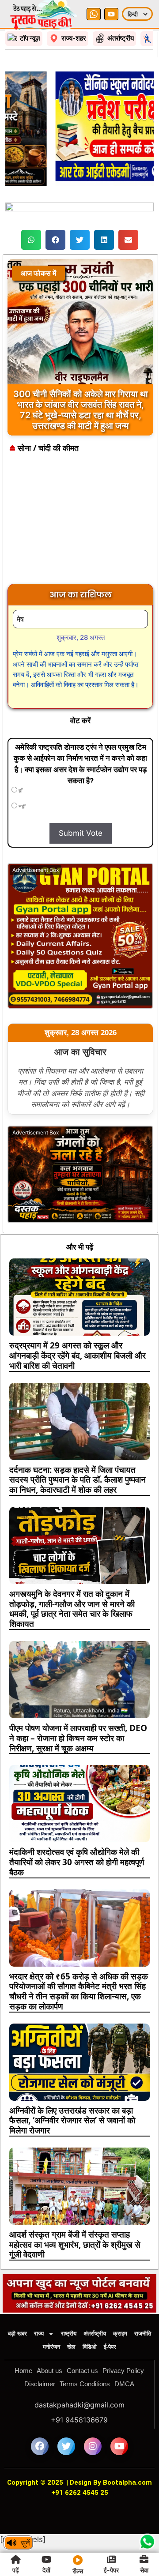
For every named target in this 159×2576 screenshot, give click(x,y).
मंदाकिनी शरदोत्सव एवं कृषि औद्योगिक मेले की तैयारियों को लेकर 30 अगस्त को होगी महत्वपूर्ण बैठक (77, 1862)
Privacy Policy (123, 2371)
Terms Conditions (85, 2384)
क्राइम (120, 2334)
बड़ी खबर (17, 2334)
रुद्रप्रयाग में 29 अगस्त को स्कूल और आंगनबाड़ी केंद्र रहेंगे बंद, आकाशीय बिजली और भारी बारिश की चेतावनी (78, 1356)
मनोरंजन (51, 2347)
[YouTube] (111, 14)
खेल (71, 2347)
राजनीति (143, 2334)
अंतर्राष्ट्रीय (95, 2334)
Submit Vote (81, 833)
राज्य (39, 2334)
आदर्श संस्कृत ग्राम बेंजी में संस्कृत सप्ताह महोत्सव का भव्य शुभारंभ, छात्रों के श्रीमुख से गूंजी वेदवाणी (75, 2245)
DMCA (124, 2384)
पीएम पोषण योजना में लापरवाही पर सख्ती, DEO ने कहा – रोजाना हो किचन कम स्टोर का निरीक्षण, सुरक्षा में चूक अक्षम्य (78, 1738)
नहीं (21, 807)
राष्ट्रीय (69, 2334)
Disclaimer (40, 2384)
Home (23, 2371)
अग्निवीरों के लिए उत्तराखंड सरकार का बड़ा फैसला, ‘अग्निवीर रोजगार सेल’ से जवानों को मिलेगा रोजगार (72, 2121)
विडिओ (90, 2347)
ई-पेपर (110, 2347)
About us (49, 2371)
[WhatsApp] (94, 14)
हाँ (20, 791)
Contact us (82, 2371)
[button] (31, 240)
